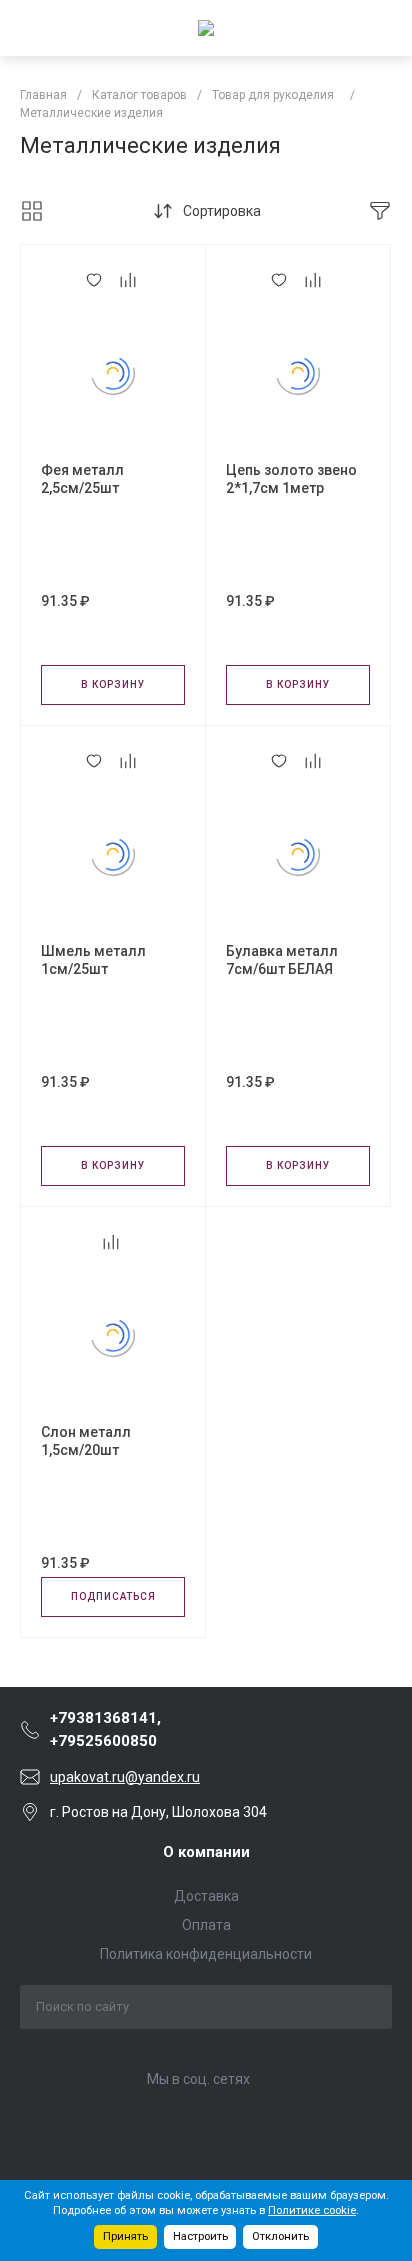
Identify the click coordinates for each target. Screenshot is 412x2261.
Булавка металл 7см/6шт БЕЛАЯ (282, 960)
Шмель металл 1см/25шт (93, 960)
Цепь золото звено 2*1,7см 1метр (291, 479)
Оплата (206, 1925)
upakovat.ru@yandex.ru (125, 1777)
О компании (206, 1852)
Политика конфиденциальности (206, 1954)
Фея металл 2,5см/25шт (82, 479)
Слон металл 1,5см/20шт (86, 1441)
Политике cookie (312, 2210)
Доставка (206, 1896)
